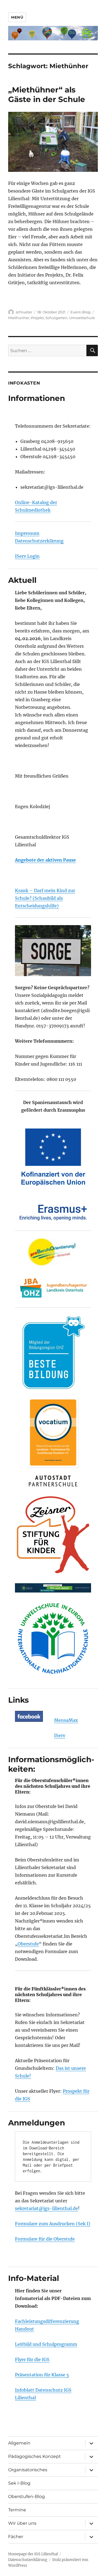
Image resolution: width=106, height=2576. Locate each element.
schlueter (24, 312)
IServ (60, 1735)
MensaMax (66, 1720)
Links (18, 1700)
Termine (17, 2510)
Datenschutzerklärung (39, 541)
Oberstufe (28, 1944)
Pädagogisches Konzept (35, 2456)
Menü (17, 17)
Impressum (27, 533)
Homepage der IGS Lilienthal (33, 2554)
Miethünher (19, 318)
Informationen (37, 398)
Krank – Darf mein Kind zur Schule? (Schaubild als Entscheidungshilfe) (45, 898)
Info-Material (34, 2278)
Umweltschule (82, 318)
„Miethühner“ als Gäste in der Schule (47, 95)
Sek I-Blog (19, 2483)
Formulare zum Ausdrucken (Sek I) (53, 2224)
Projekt (37, 318)
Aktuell (22, 580)
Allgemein (19, 2443)
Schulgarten (56, 318)
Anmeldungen (37, 2123)
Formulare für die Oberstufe (45, 2239)
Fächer (16, 2537)
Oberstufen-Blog (26, 2496)
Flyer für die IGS (32, 2359)
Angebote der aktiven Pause (45, 860)
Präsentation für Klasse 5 (42, 2375)
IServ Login (27, 556)
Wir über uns (22, 2523)
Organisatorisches (28, 2470)
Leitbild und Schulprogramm (46, 2344)
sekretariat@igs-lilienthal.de (46, 2208)
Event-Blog (80, 312)
